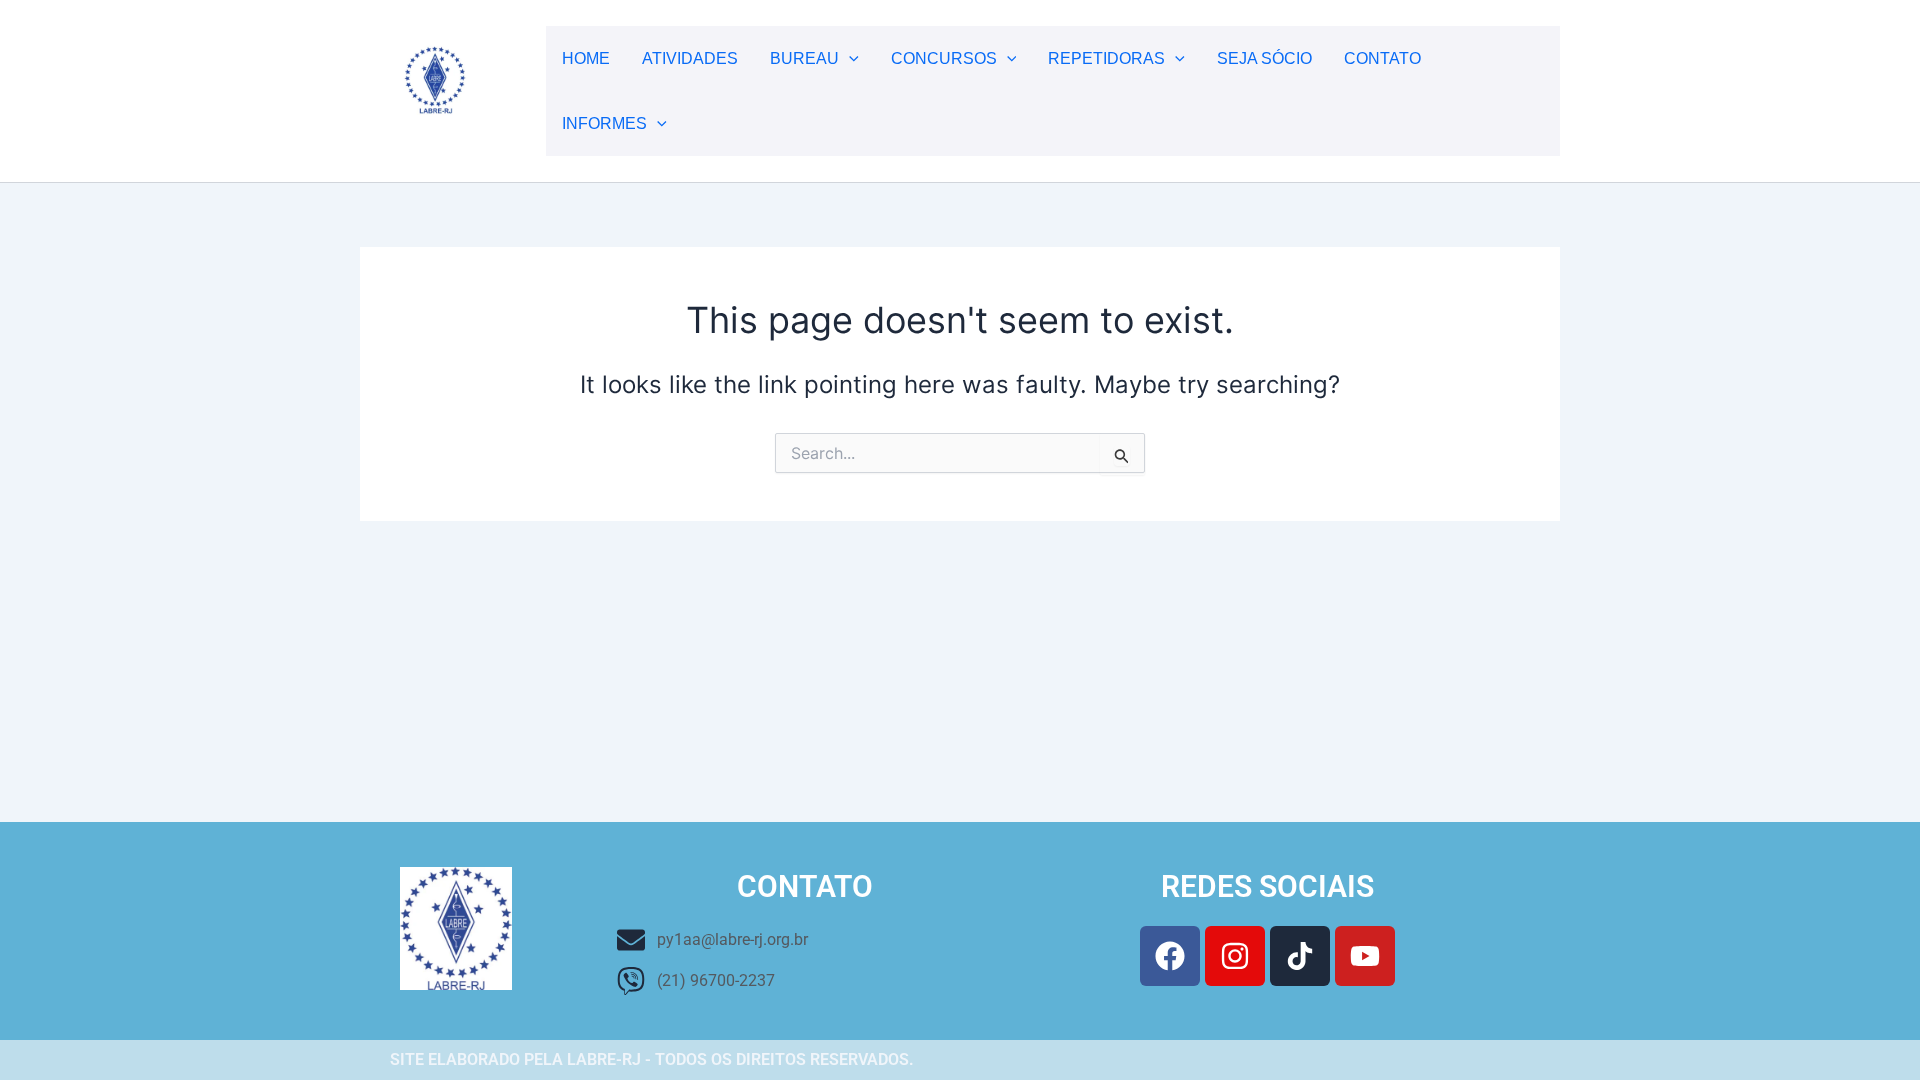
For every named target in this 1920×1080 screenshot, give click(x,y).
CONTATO (1382, 58)
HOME (586, 58)
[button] (849, 58)
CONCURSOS (944, 58)
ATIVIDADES (690, 58)
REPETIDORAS (1106, 58)
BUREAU (804, 58)
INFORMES (604, 123)
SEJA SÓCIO (1264, 58)
